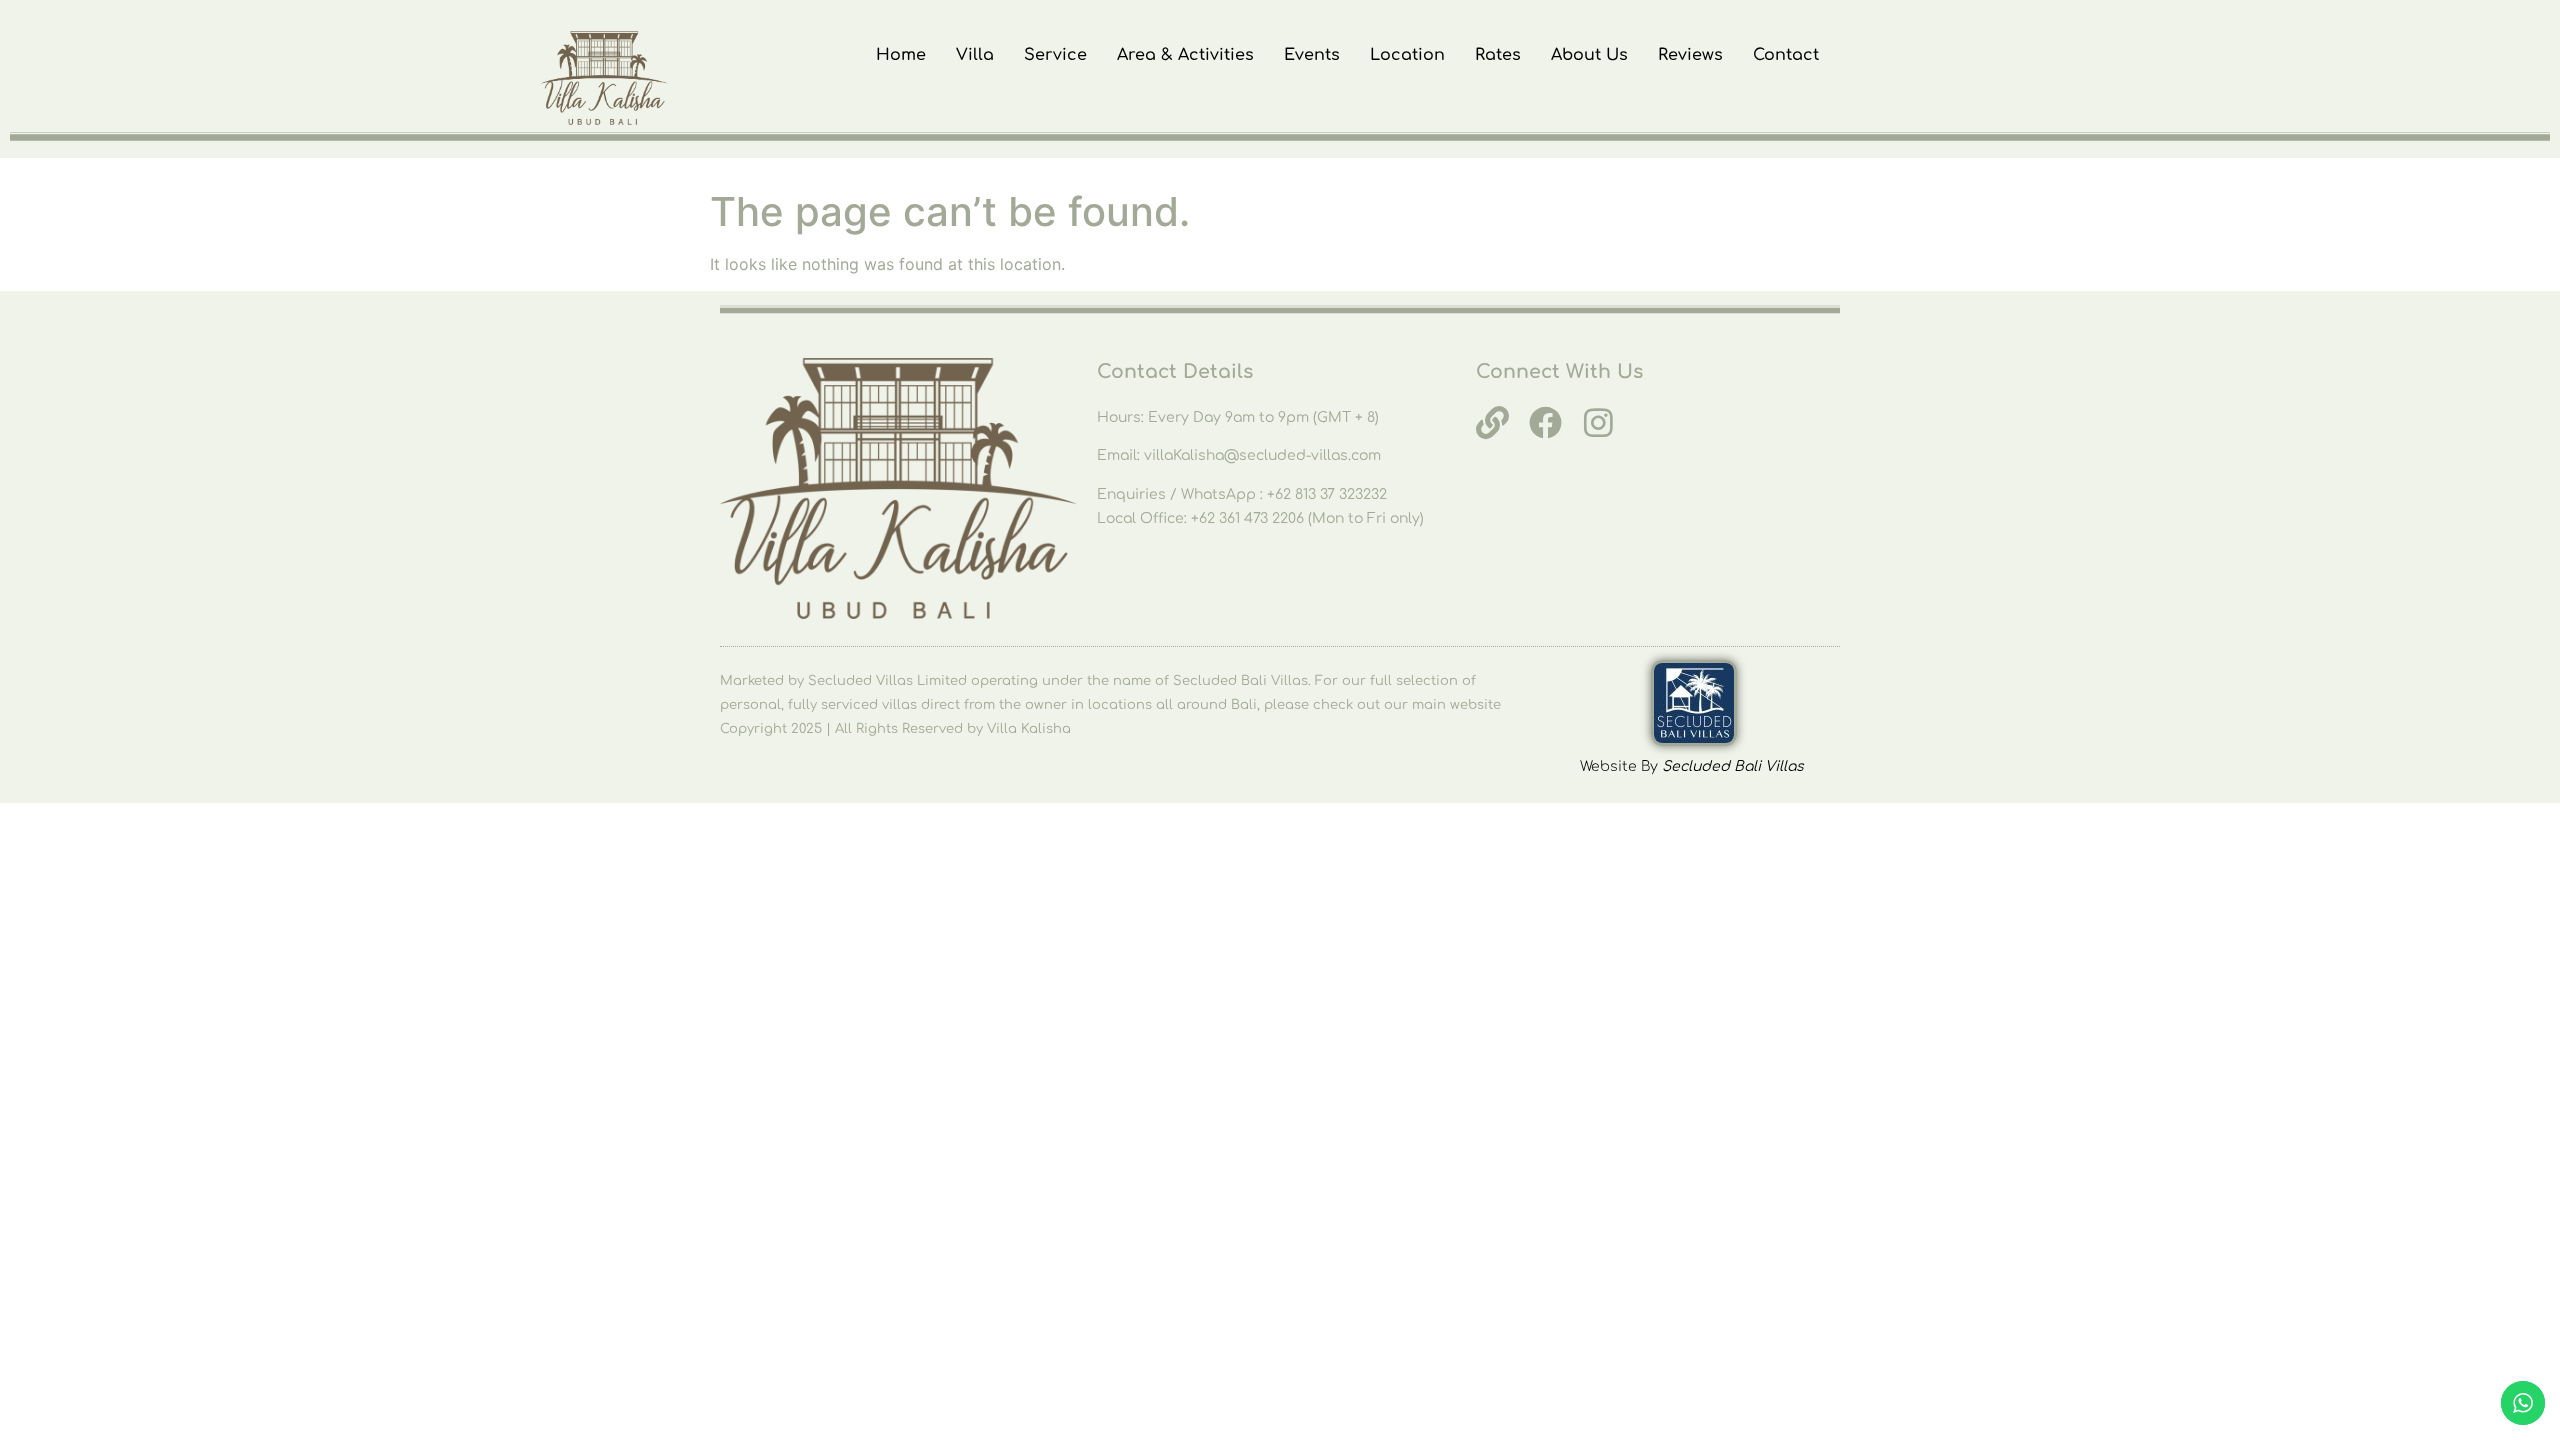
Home (901, 55)
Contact (1786, 55)
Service (1055, 55)
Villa (975, 55)
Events (1312, 55)
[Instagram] (1598, 422)
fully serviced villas (852, 705)
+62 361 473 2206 (1249, 518)
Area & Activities (1185, 55)
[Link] (1492, 422)
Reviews (1690, 55)
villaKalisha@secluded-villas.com (1262, 455)
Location (1407, 55)
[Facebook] (1545, 422)
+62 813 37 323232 (1327, 494)
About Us (1589, 55)
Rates (1498, 55)
